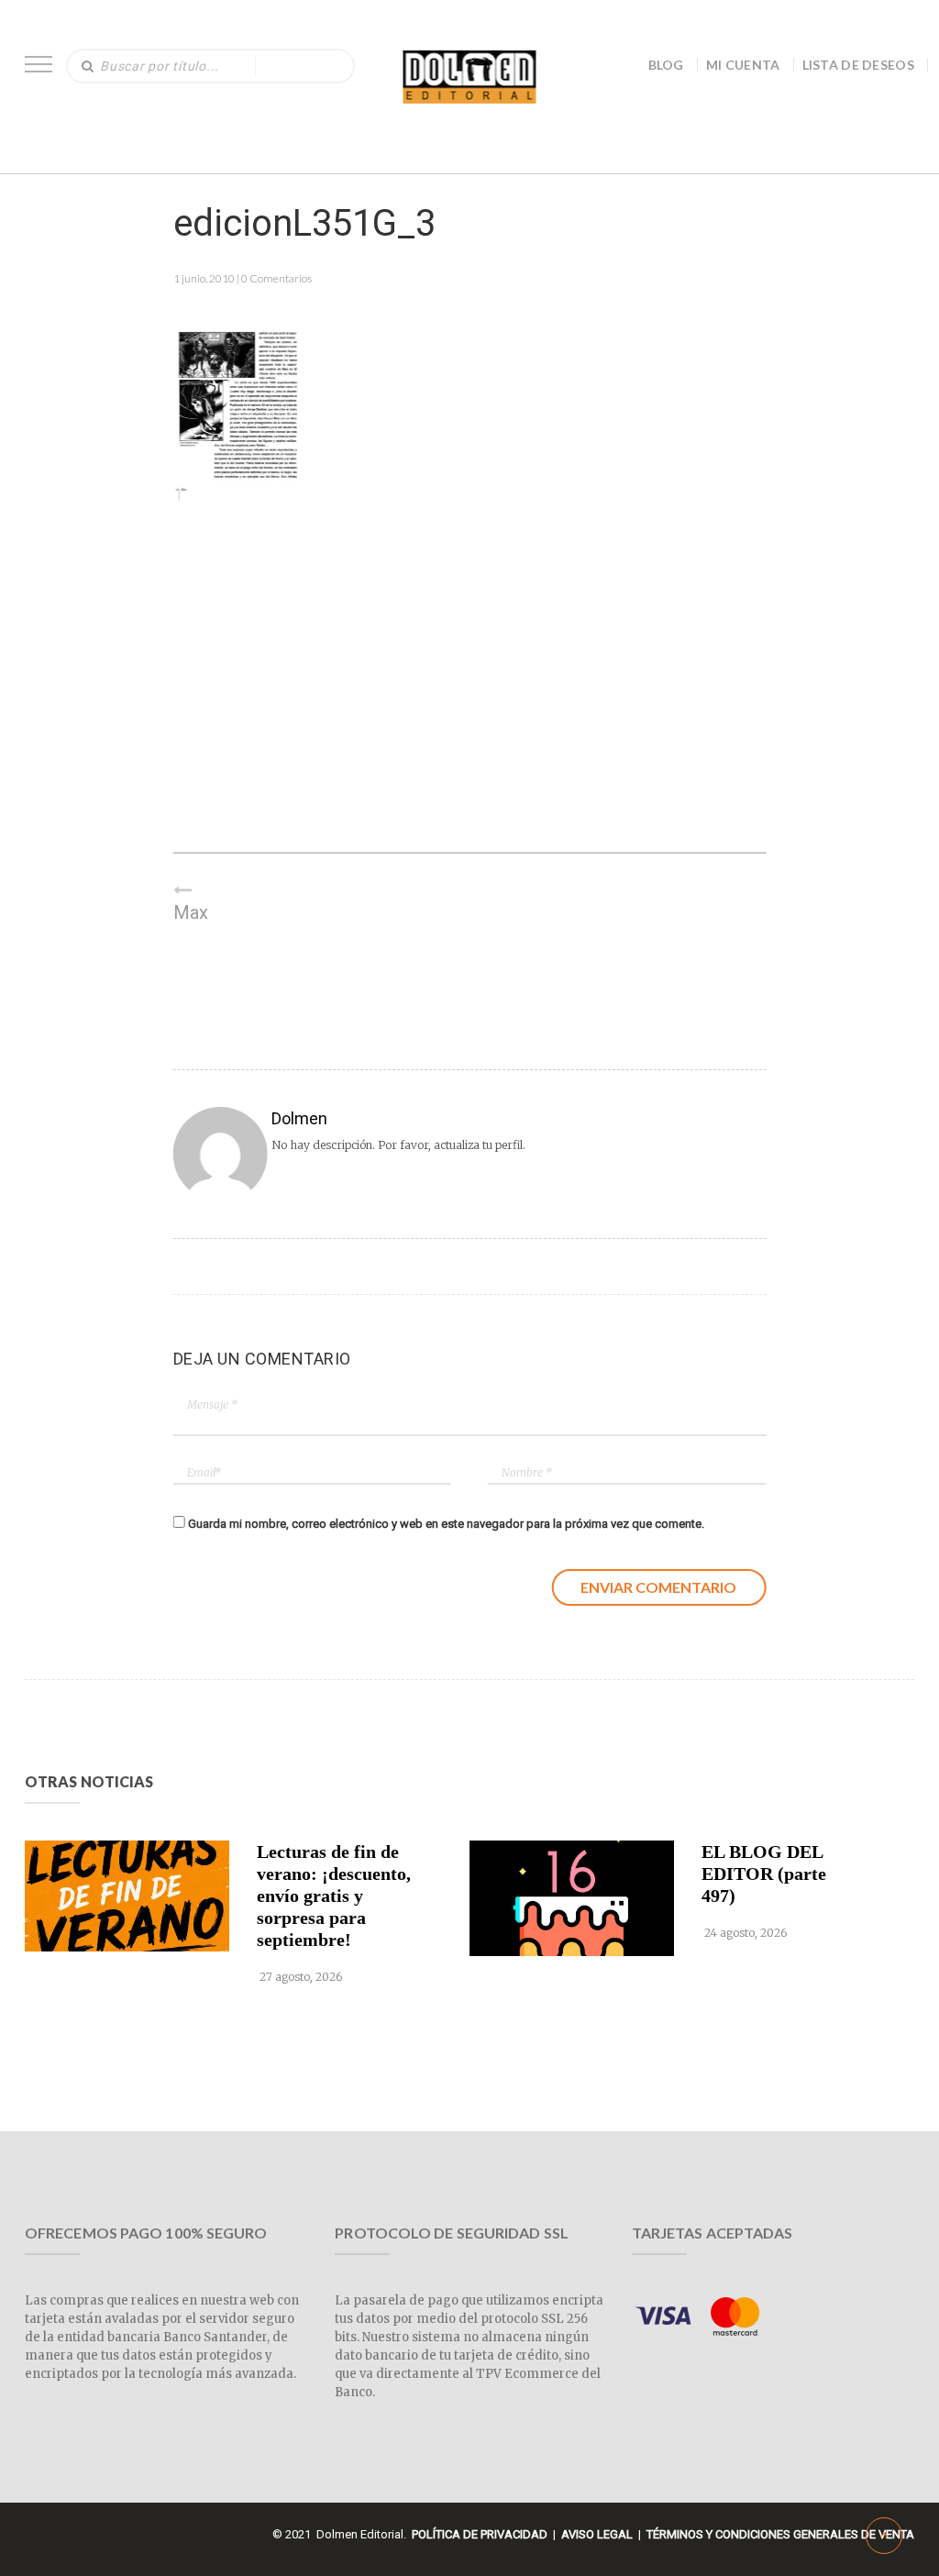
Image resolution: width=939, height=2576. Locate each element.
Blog (666, 65)
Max (191, 912)
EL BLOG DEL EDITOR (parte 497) (764, 1874)
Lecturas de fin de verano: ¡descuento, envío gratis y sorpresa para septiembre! (334, 1896)
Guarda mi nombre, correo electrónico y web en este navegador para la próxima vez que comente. (446, 1524)
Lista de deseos (859, 65)
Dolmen (299, 1118)
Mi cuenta (743, 65)
